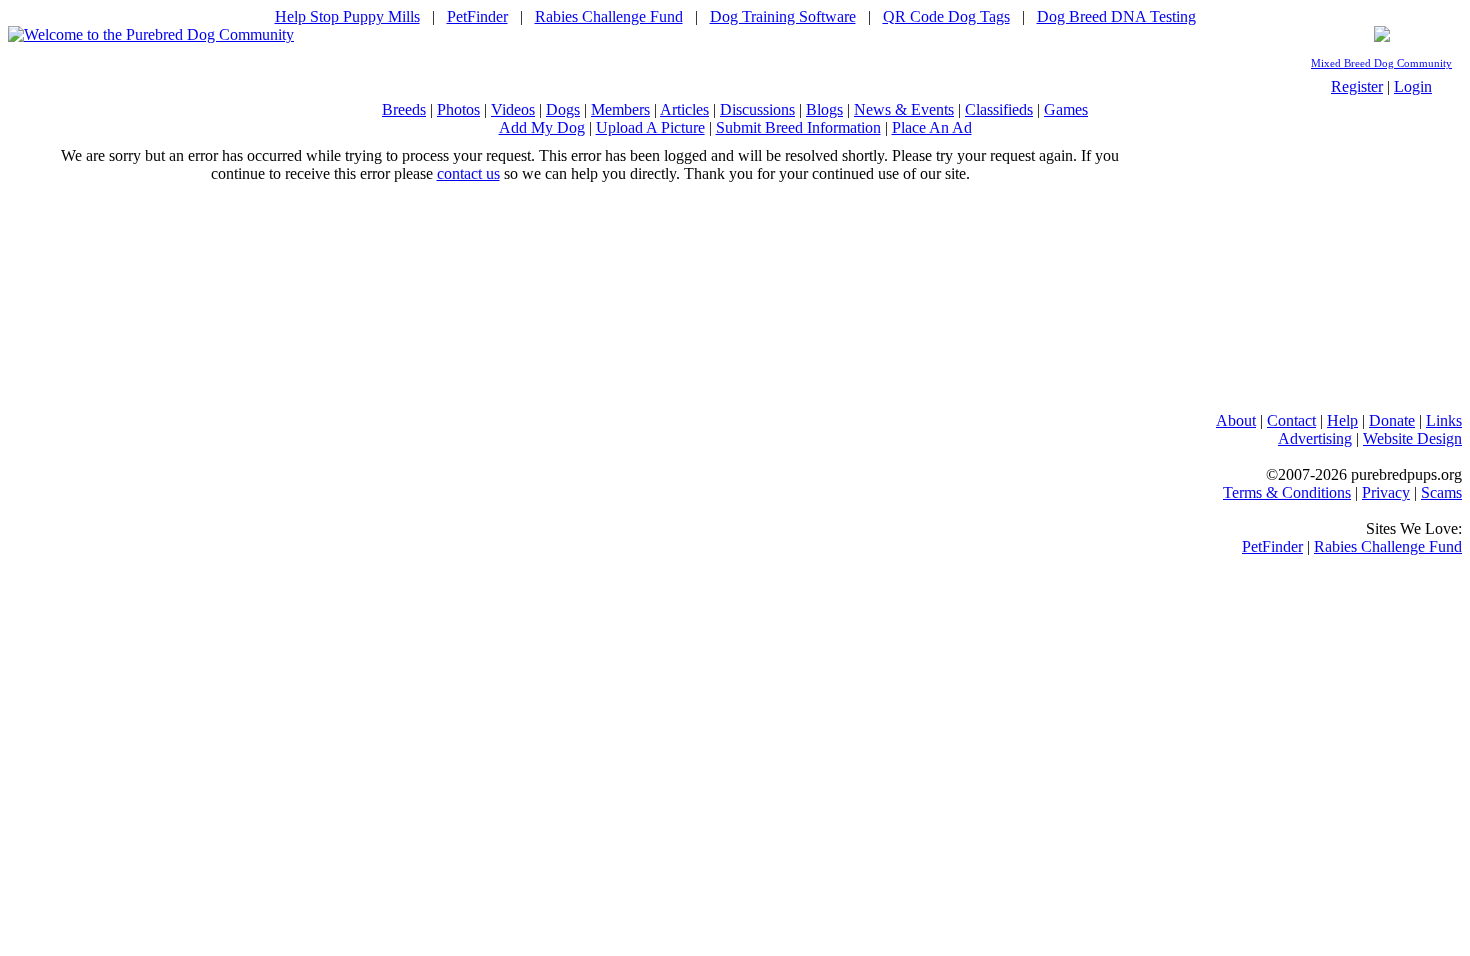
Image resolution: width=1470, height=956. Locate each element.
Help (1342, 420)
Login (1413, 86)
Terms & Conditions (1287, 492)
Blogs (824, 109)
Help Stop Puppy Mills (347, 16)
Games (1066, 109)
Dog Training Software (783, 16)
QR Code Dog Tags (946, 16)
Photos (458, 109)
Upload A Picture (650, 127)
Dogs (563, 109)
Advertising (1315, 438)
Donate (1392, 420)
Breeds (404, 109)
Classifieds (999, 109)
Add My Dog (542, 127)
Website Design (1412, 438)
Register (1357, 86)
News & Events (904, 109)
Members (620, 109)
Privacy (1386, 492)
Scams (1441, 492)
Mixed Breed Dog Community (1381, 63)
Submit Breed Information (798, 127)
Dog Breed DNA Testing (1116, 16)
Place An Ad (932, 127)
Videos (513, 109)
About (1236, 420)
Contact (1291, 420)
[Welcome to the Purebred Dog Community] (151, 34)
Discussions (757, 109)
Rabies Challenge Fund (609, 16)
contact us (468, 173)
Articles (684, 109)
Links (1444, 420)
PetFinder (477, 16)
